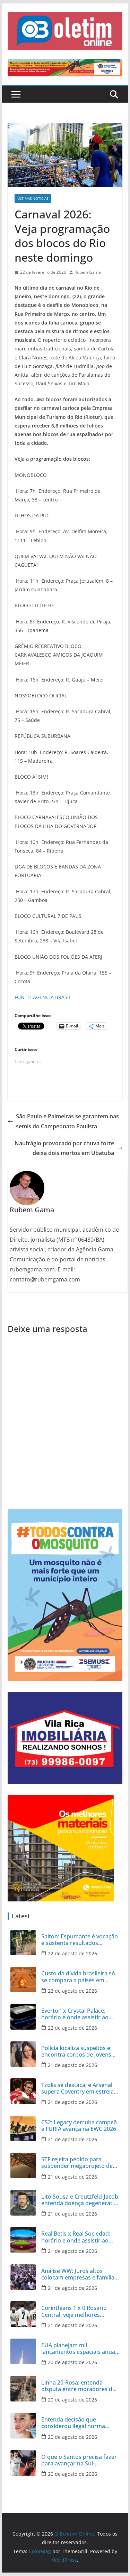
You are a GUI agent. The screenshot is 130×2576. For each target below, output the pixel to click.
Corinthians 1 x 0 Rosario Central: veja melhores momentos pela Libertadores (80, 2311)
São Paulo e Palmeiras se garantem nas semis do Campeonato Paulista (67, 1121)
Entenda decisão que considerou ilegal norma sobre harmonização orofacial (73, 2423)
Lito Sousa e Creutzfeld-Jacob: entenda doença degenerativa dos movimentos (80, 2200)
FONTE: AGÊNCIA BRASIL (43, 997)
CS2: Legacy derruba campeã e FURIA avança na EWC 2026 (79, 2126)
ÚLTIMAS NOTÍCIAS (33, 198)
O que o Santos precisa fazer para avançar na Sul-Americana (79, 2460)
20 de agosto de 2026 (72, 2362)
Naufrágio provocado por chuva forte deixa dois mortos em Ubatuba (64, 1148)
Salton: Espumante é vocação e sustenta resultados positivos (80, 1940)
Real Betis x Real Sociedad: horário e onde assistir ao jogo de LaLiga (76, 2237)
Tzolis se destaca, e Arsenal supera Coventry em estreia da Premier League (77, 2088)
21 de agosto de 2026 (72, 2065)
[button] (65, 31)
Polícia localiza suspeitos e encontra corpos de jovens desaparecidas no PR (76, 2051)
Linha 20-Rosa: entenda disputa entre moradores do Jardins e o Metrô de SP (79, 2386)
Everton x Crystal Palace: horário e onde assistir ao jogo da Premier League (75, 2014)
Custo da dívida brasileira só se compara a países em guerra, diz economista (78, 1977)
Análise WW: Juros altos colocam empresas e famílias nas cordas (79, 2274)
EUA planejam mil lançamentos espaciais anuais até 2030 (80, 2349)
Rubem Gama (88, 272)
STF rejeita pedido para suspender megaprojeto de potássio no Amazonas (77, 2163)
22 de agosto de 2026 (72, 1953)
